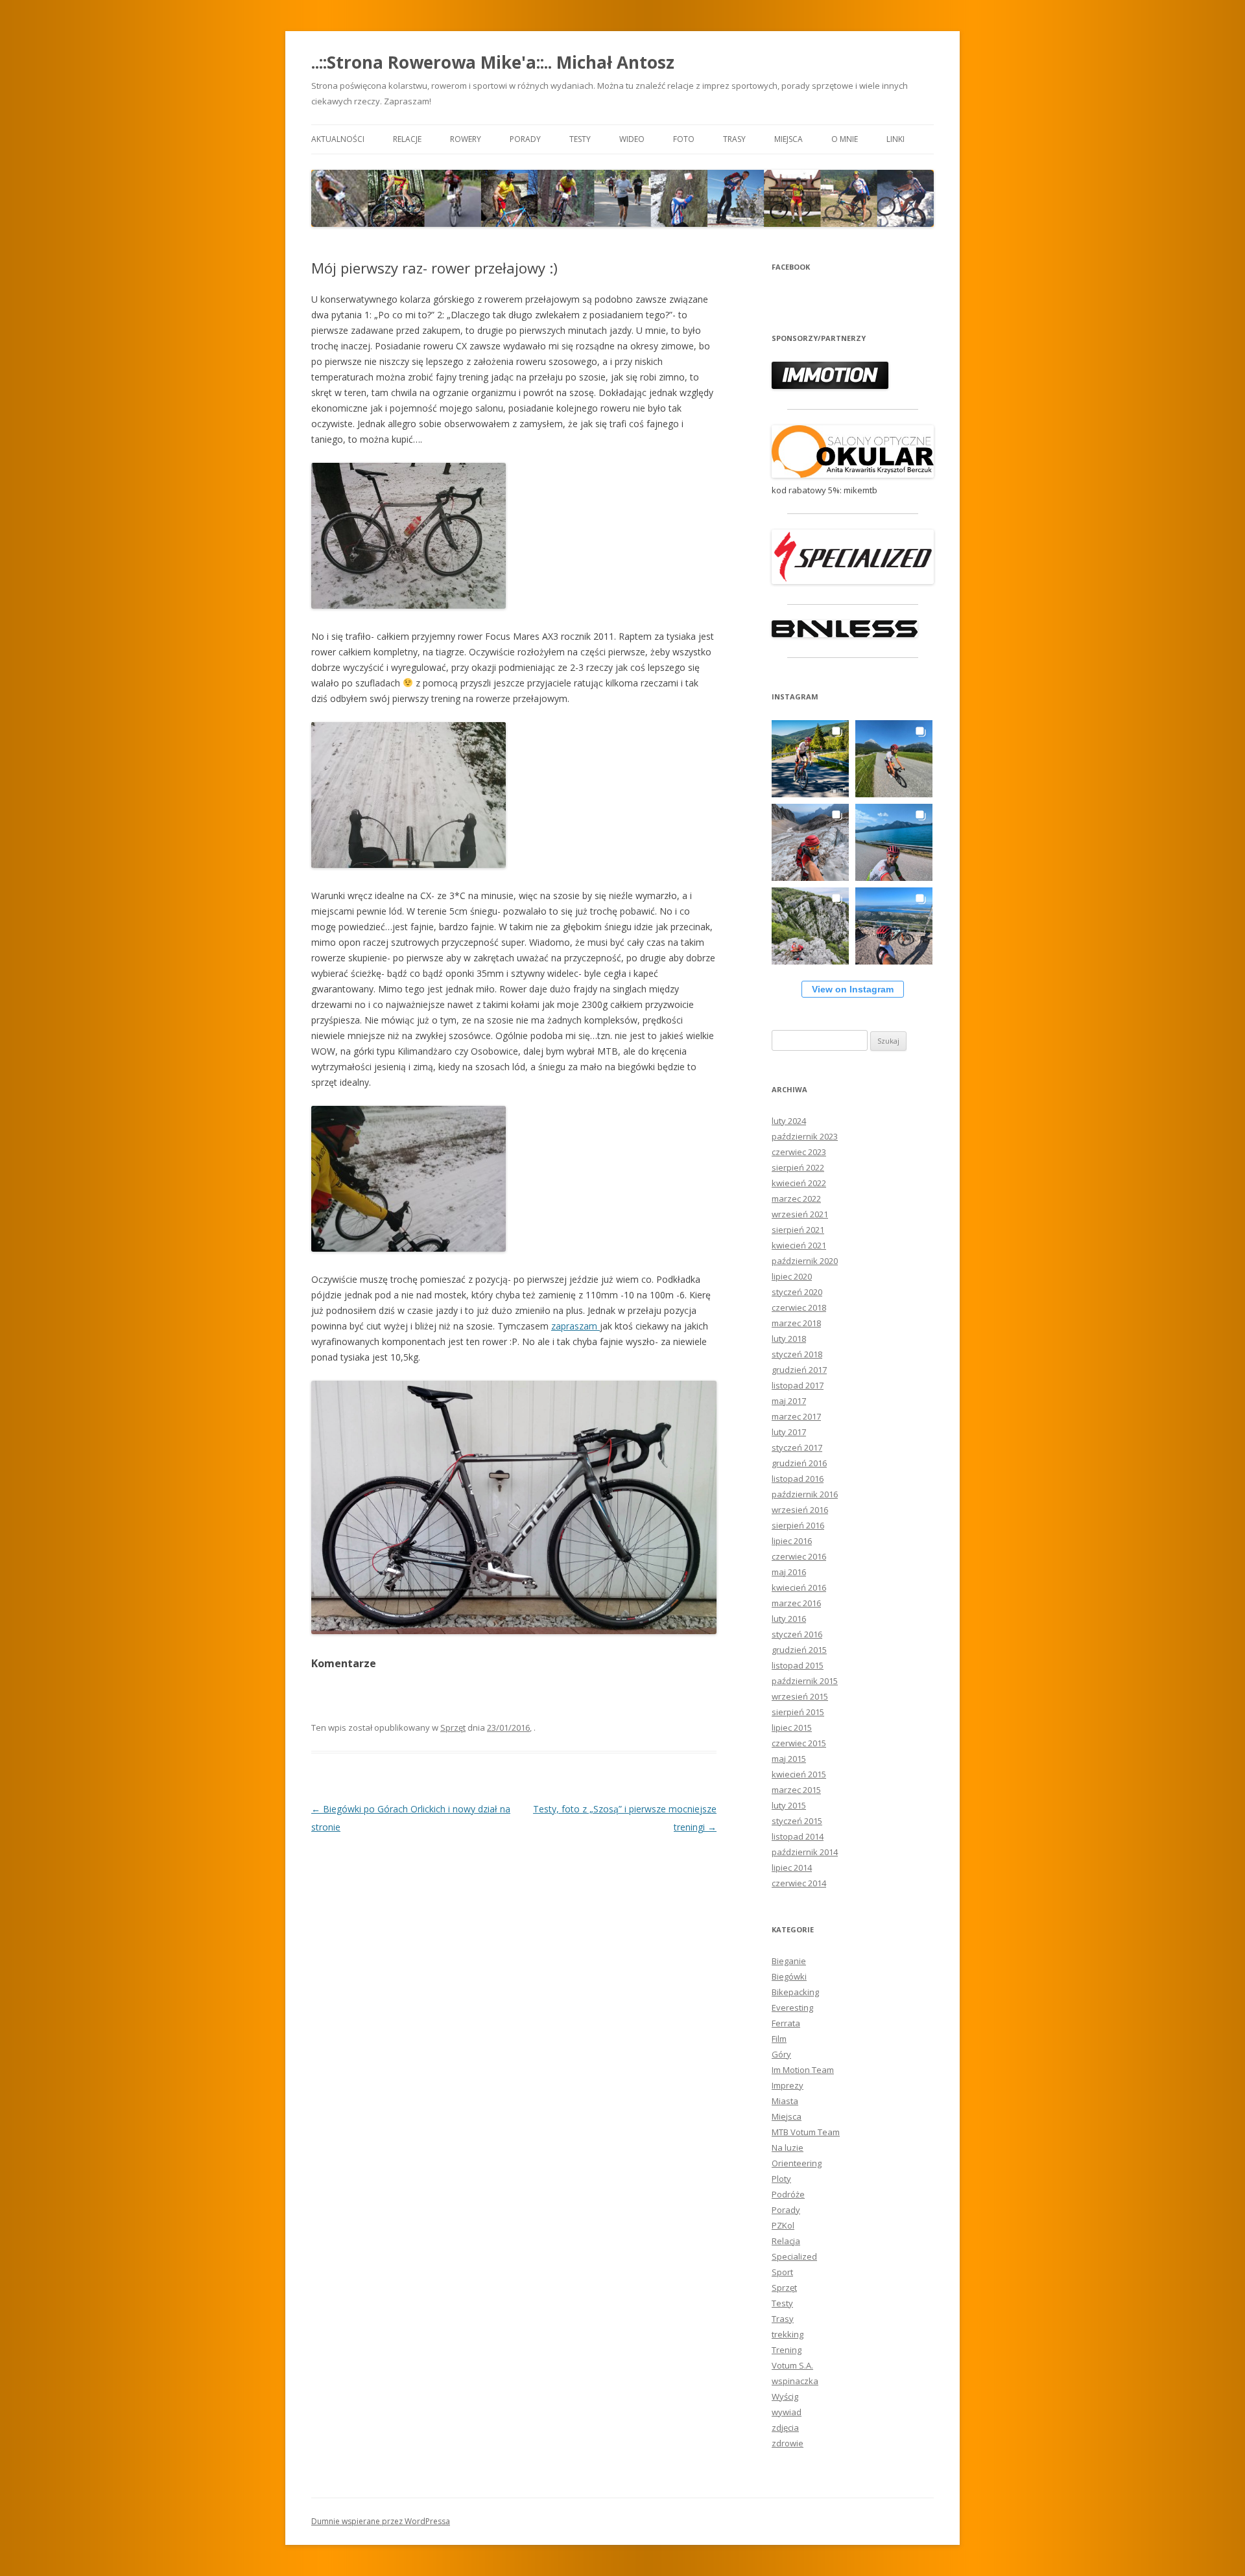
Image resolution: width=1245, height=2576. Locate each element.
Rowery (466, 139)
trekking (788, 2334)
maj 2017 (789, 1401)
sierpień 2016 (798, 1525)
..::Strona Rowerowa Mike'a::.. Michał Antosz (493, 62)
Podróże (788, 2194)
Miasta (785, 2101)
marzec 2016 (796, 1603)
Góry (781, 2054)
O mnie (845, 139)
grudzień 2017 (799, 1370)
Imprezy (788, 2085)
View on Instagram (853, 989)
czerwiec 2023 (799, 1152)
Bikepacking (795, 1992)
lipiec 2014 (792, 1868)
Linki (895, 139)
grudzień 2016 (799, 1463)
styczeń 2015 (797, 1821)
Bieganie (789, 1961)
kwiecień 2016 (799, 1587)
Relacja (786, 2241)
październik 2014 (805, 1852)
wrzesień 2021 (800, 1214)
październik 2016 (805, 1494)
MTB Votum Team (806, 2132)
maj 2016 (789, 1572)
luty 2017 (789, 1432)
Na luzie (788, 2148)
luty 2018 (789, 1339)
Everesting (792, 2008)
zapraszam (575, 1326)
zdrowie (788, 2443)
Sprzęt (453, 1727)
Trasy (734, 139)
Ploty (781, 2179)
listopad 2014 (798, 1836)
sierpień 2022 (798, 1167)
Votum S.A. (792, 2365)
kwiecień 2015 (799, 1774)
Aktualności (338, 139)
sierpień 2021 (798, 1230)
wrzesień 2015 (800, 1696)
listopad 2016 (798, 1479)
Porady (525, 139)
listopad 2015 (798, 1665)
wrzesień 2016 (800, 1510)
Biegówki (789, 1976)
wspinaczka (795, 2381)
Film (779, 2039)
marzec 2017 (796, 1416)
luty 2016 (789, 1619)
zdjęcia (785, 2428)
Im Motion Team (803, 2070)
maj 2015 (789, 1759)
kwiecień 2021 (799, 1245)
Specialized (794, 2256)
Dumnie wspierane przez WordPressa (381, 2521)
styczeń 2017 (797, 1447)
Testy (580, 139)
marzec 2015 (796, 1790)
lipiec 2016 (792, 1541)
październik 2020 (805, 1261)
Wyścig (785, 2396)
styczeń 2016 (797, 1634)
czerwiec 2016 (799, 1556)
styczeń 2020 (797, 1292)
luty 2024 (789, 1121)
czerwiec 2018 (799, 1307)
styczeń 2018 (797, 1354)
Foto (684, 139)
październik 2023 (805, 1136)
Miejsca (788, 139)
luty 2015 (789, 1805)
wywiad (787, 2412)
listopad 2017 (798, 1385)
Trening (787, 2350)
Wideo (632, 139)
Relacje (407, 139)
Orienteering (797, 2163)
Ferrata (786, 2023)
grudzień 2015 (799, 1650)
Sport (782, 2272)
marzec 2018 (796, 1323)
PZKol (783, 2225)
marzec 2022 (796, 1199)
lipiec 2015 (792, 1727)
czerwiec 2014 (799, 1883)
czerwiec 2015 (799, 1743)
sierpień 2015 (798, 1712)
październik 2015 (805, 1681)
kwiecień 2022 (799, 1183)
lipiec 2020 (792, 1276)
